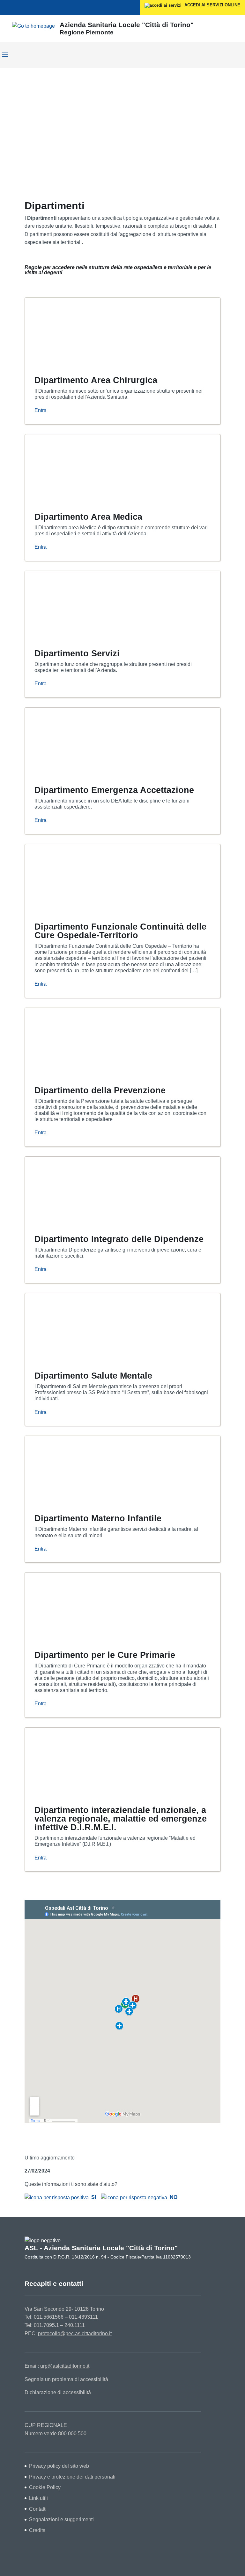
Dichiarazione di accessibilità (58, 2392)
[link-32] (87, 1470)
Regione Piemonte (87, 32)
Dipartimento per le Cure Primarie (105, 1655)
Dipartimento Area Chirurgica (96, 380)
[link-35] (87, 1607)
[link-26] (87, 1191)
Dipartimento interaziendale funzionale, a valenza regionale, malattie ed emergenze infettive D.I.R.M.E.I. (121, 1819)
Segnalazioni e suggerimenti (61, 2519)
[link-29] (87, 1327)
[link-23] (87, 1042)
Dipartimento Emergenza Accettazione (114, 790)
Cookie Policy (45, 2487)
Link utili (38, 2498)
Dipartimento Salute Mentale (93, 1376)
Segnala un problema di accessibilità (66, 2379)
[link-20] (87, 878)
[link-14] (87, 605)
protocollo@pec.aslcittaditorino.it (75, 2333)
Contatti (38, 2509)
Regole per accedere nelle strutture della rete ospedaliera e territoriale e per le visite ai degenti (118, 270)
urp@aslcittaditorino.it (65, 2366)
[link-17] (87, 742)
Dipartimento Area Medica (88, 517)
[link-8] (87, 332)
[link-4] (33, 26)
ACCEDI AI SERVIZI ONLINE (212, 5)
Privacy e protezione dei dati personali (72, 2477)
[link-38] (87, 1762)
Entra (41, 410)
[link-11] (87, 468)
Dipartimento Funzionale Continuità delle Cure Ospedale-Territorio (120, 931)
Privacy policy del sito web (59, 2466)
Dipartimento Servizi (77, 653)
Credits (37, 2530)
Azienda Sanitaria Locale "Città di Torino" (127, 25)
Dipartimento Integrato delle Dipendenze (119, 1239)
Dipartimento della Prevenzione (100, 1090)
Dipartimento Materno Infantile (98, 1518)
